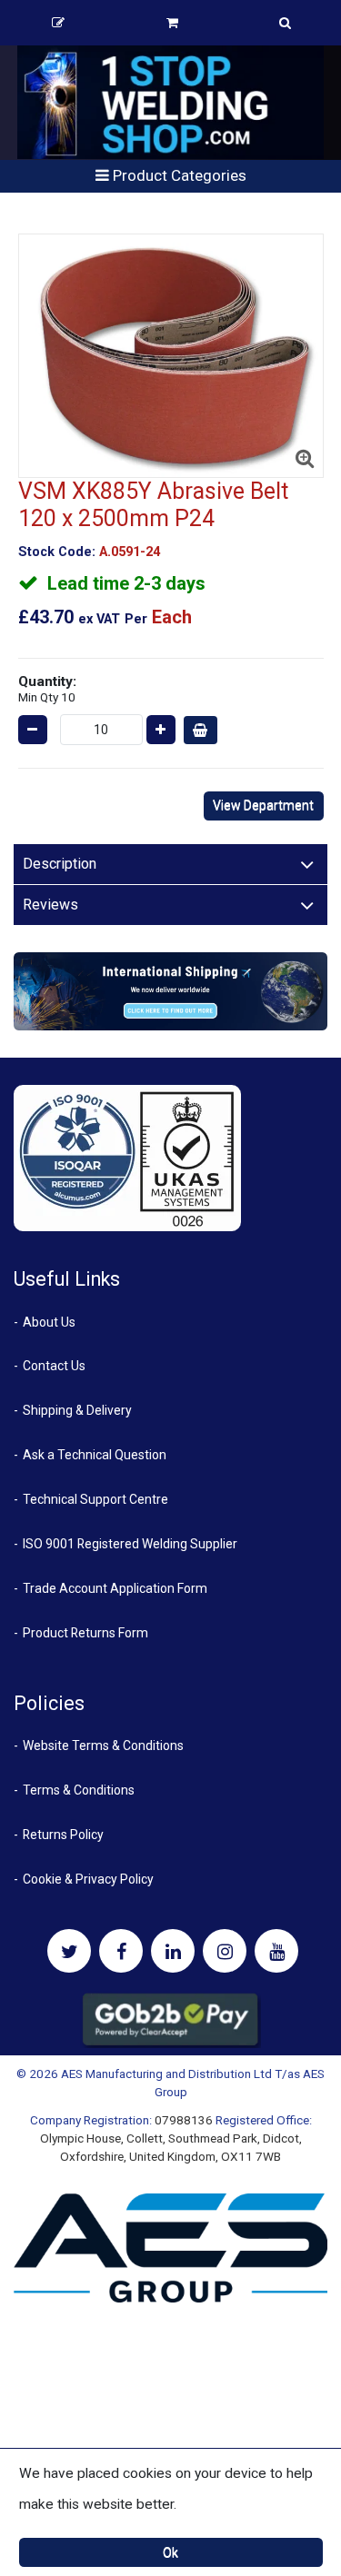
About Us (49, 1322)
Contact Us (54, 1366)
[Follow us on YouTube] (276, 1951)
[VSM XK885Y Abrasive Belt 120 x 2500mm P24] (171, 356)
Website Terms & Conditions (103, 1746)
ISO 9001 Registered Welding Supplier (130, 1544)
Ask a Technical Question (95, 1455)
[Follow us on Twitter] (69, 1951)
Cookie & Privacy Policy (88, 1879)
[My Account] (58, 23)
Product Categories (178, 175)
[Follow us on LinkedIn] (173, 1951)
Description (60, 864)
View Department (263, 805)
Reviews (50, 905)
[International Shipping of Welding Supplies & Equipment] (170, 990)
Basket (173, 23)
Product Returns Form (85, 1633)
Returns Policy (63, 1835)
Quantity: (47, 689)
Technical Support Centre (95, 1499)
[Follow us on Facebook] (121, 1951)
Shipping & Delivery (77, 1410)
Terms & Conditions (79, 1790)
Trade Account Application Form (115, 1588)
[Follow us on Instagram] (225, 1951)
